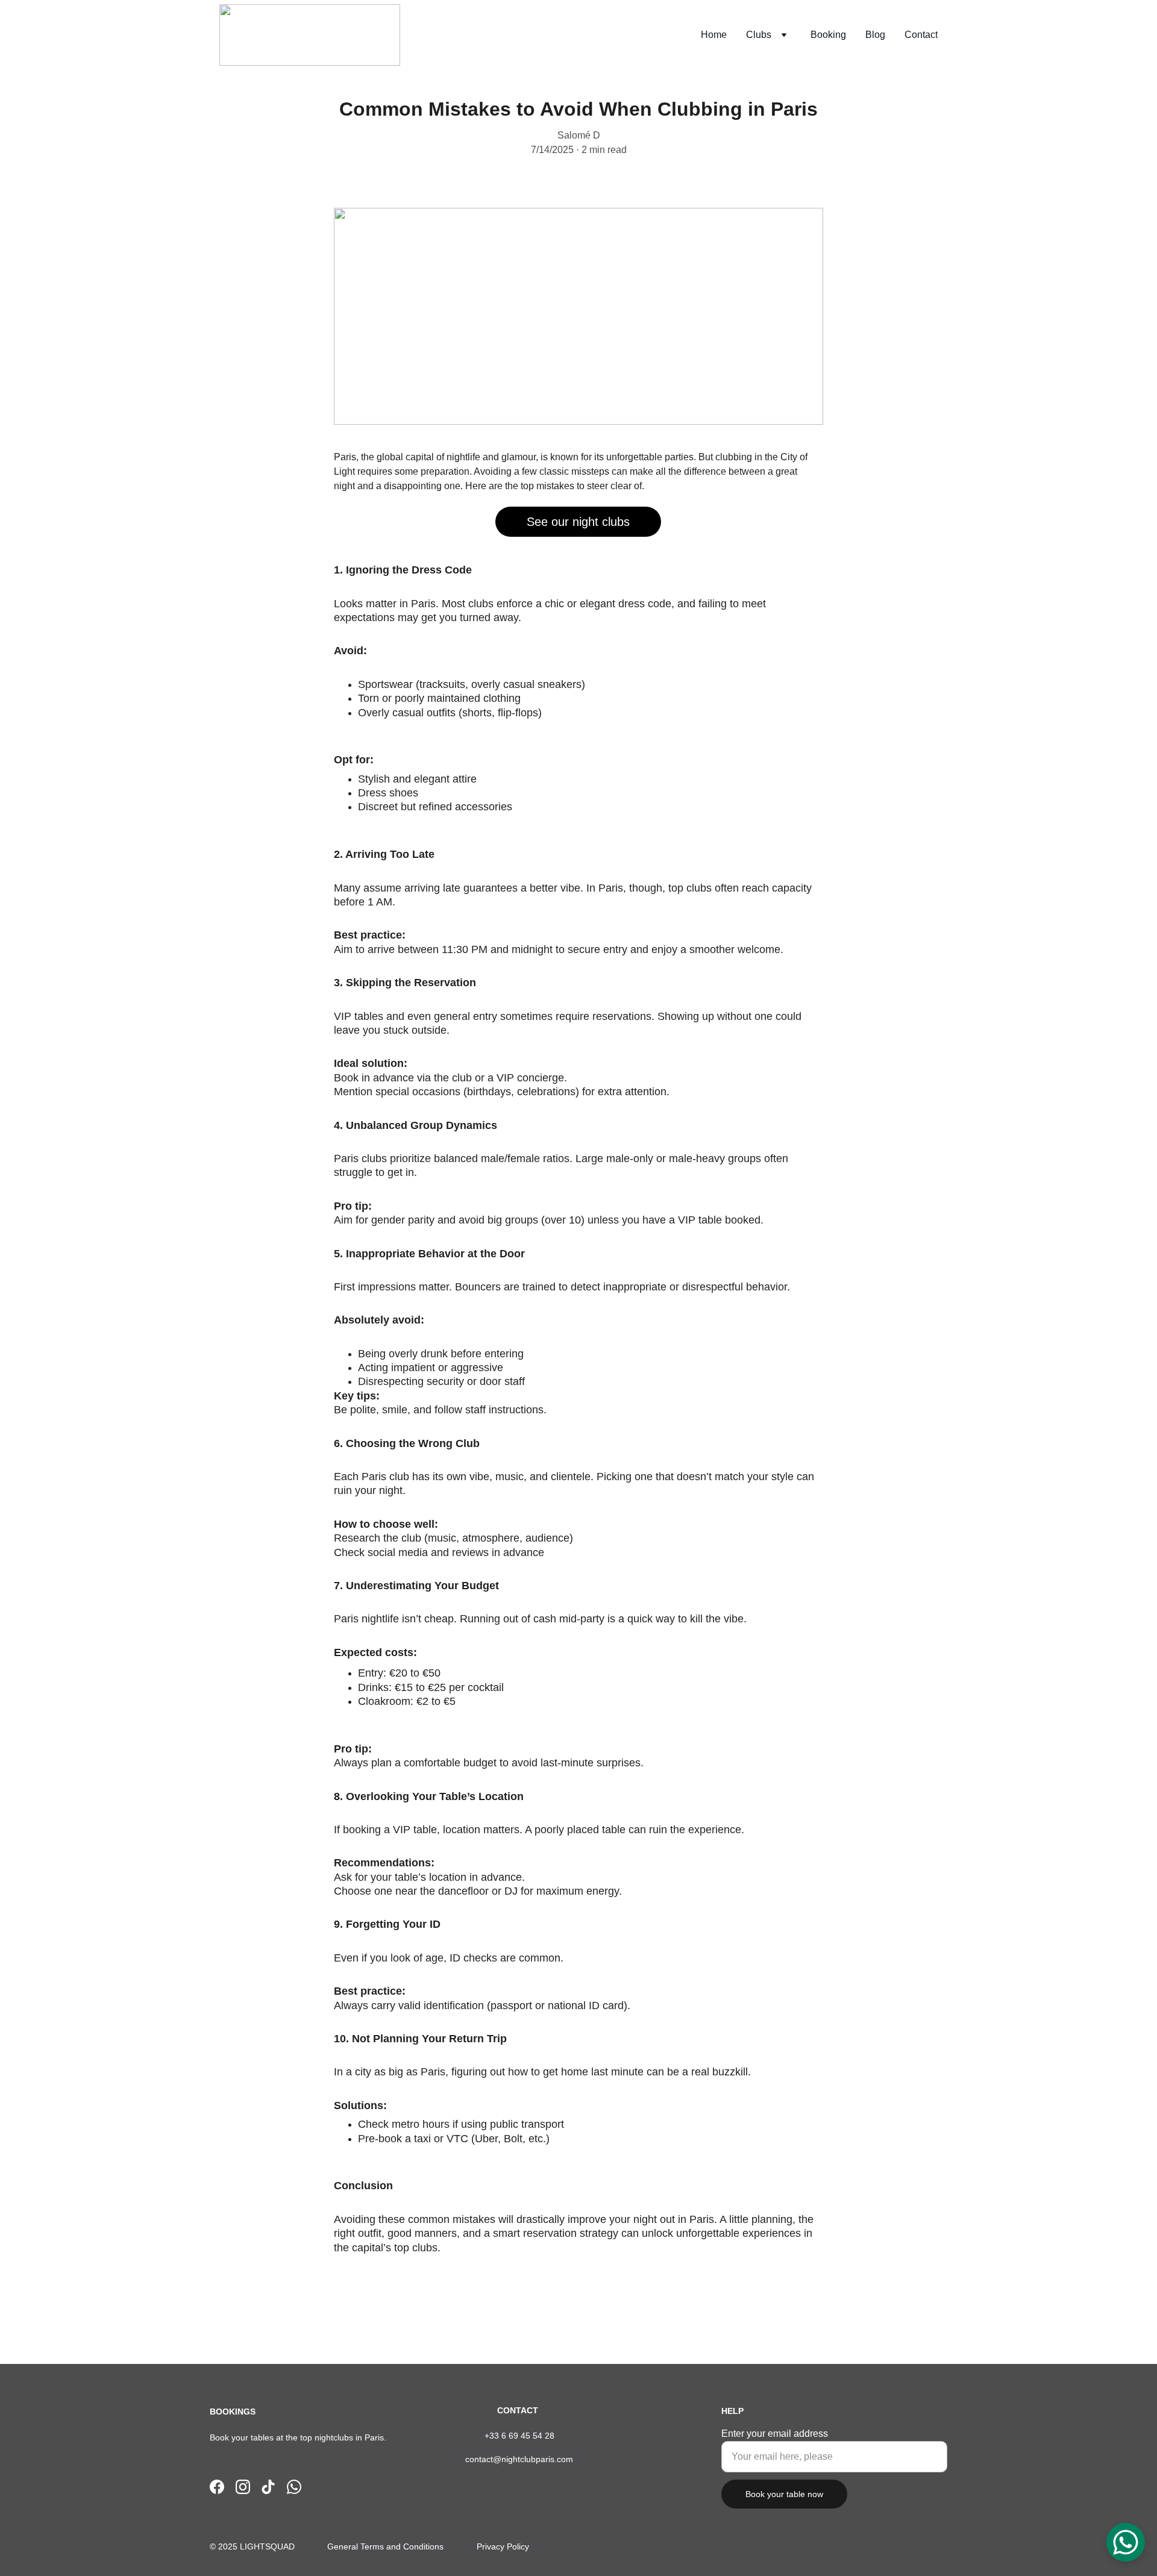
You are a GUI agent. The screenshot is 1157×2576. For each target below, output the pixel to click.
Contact (921, 35)
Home (714, 35)
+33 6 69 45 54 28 (519, 2436)
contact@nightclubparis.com (519, 2459)
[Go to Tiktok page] (268, 2487)
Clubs (759, 35)
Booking (828, 35)
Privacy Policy (503, 2546)
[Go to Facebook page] (217, 2487)
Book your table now (784, 2494)
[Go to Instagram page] (243, 2487)
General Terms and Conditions (385, 2546)
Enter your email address (775, 2434)
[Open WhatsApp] (1126, 2542)
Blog (875, 35)
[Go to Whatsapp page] (294, 2487)
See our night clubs (578, 522)
